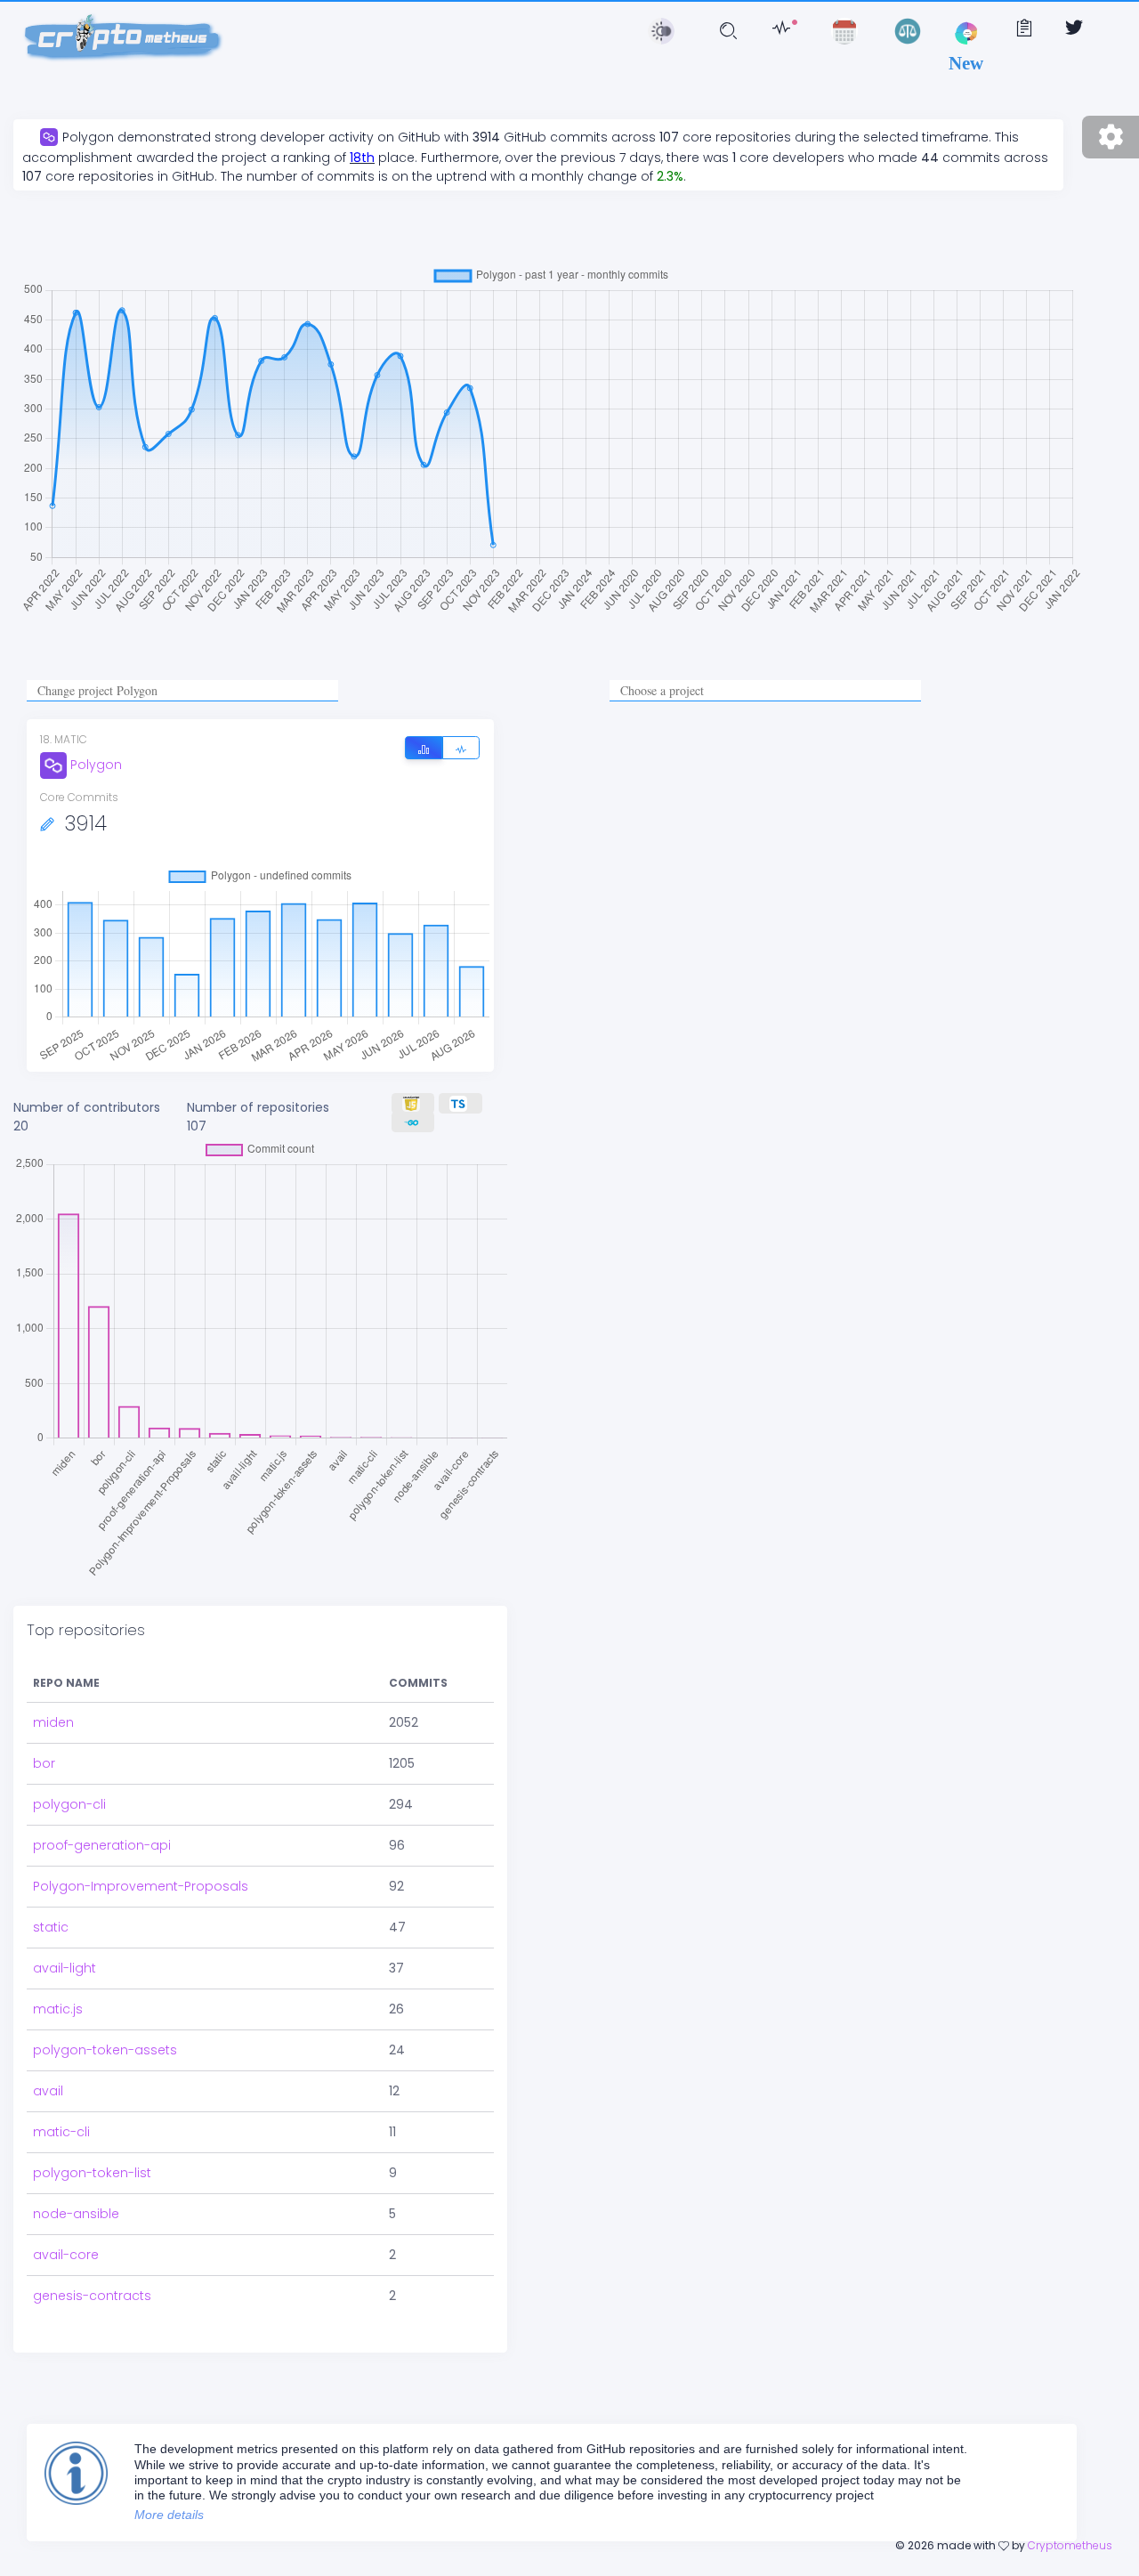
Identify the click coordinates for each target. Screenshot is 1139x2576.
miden (53, 1722)
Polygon (96, 765)
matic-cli (61, 2132)
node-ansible (76, 2214)
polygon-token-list (92, 2173)
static (51, 1927)
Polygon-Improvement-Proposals (141, 1886)
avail (48, 2091)
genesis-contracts (92, 2296)
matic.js (58, 2009)
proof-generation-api (102, 1845)
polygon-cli (69, 1804)
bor (44, 1763)
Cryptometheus (1070, 2545)
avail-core (66, 2255)
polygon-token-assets (105, 2050)
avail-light (65, 1968)
